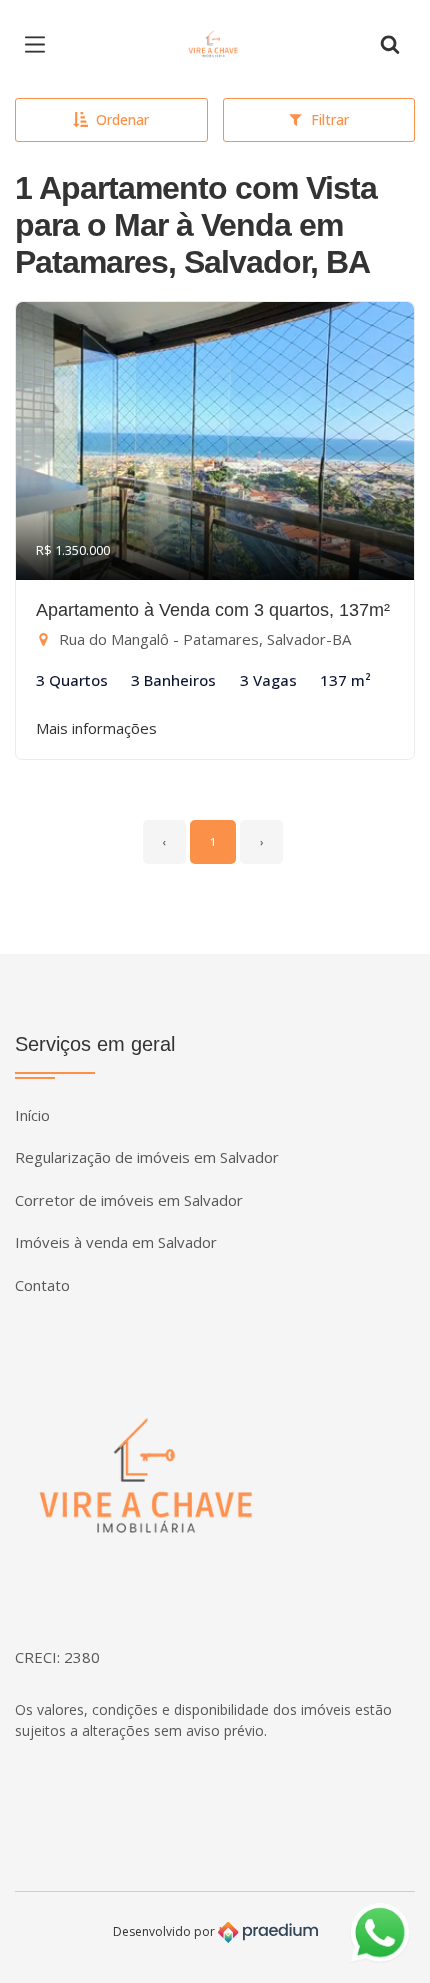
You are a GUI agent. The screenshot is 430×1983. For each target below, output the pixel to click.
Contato (42, 1285)
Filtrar (330, 119)
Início (32, 1115)
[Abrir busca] (390, 45)
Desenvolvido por (165, 1930)
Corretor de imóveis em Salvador (129, 1200)
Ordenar (122, 119)
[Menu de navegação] (40, 45)
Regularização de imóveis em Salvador (147, 1157)
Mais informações (96, 728)
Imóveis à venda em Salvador (116, 1242)
